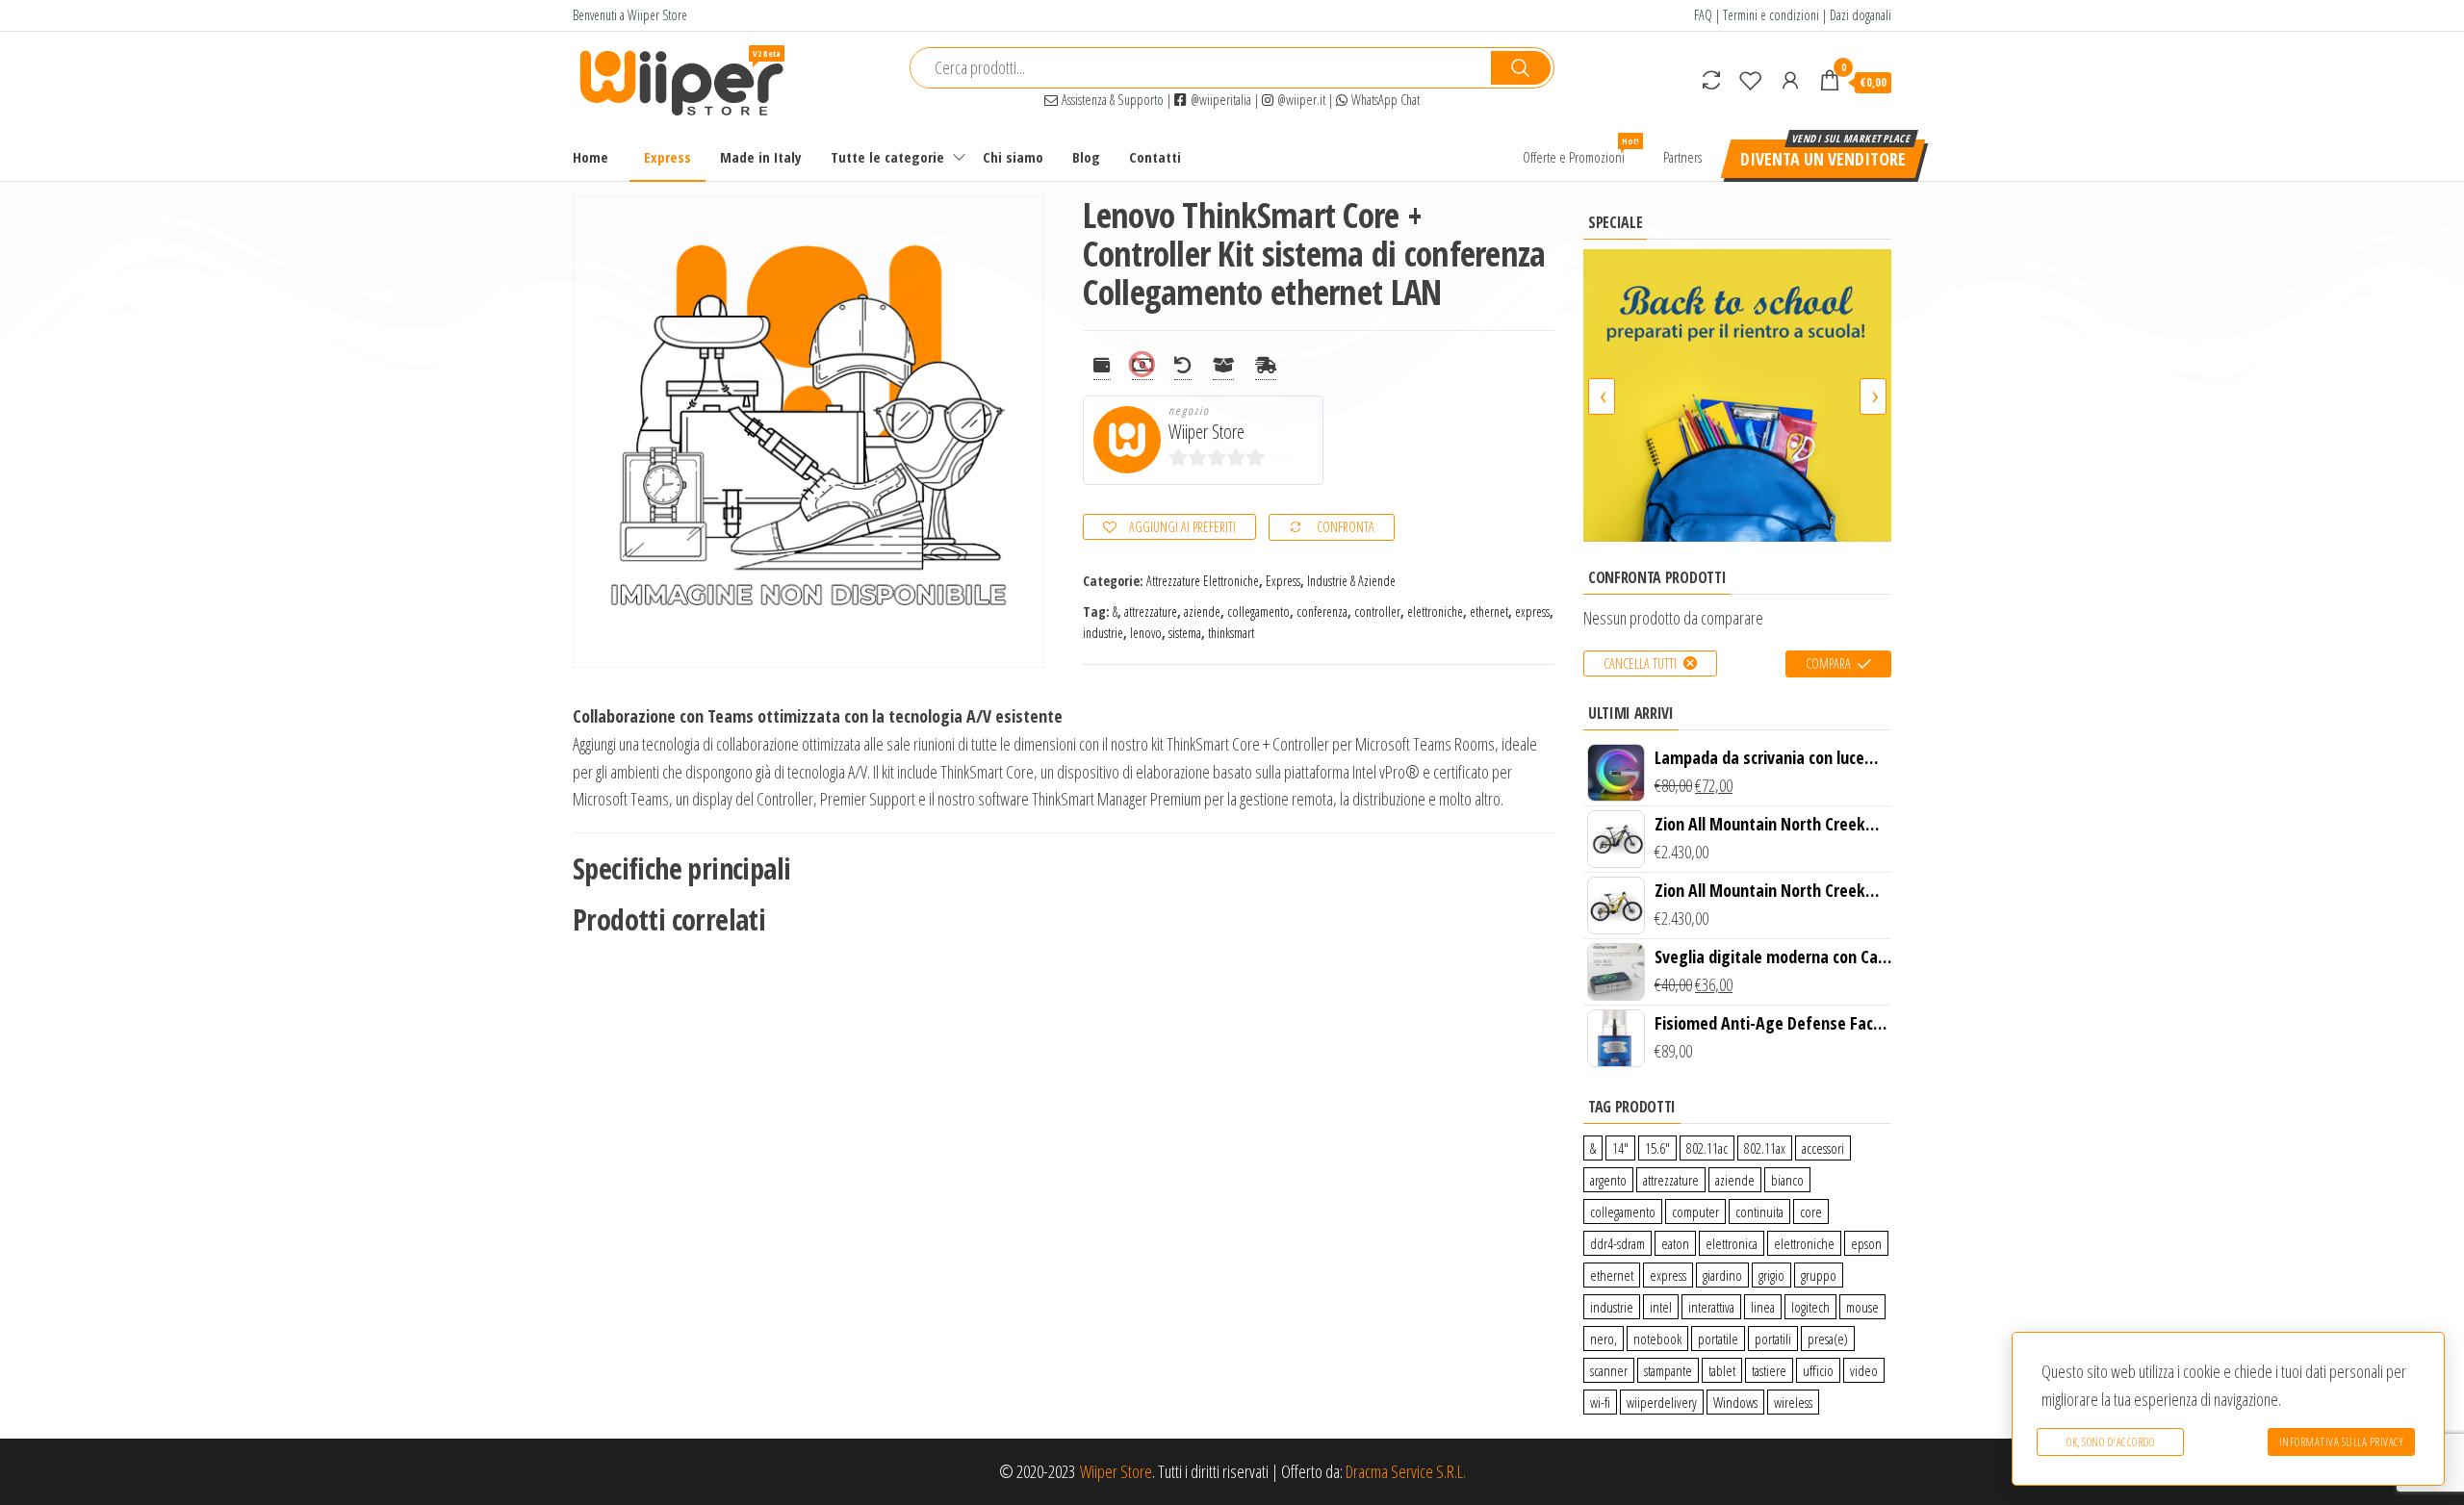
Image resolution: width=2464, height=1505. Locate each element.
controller (1377, 612)
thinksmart (1231, 633)
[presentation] (1602, 396)
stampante (1668, 1370)
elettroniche (1435, 612)
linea (1763, 1307)
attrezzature (1151, 612)
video (1864, 1370)
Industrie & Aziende (1351, 581)
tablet (1722, 1370)
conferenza (1322, 612)
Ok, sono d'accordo (2110, 1442)
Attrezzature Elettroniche (1203, 581)
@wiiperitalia (1219, 100)
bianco (1787, 1180)
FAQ (1703, 15)
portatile (1718, 1339)
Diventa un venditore (1823, 159)
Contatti (1155, 157)
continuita (1759, 1212)
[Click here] (1737, 395)
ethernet (1489, 612)
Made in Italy (761, 157)
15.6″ (1657, 1148)
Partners (1682, 157)
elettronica (1732, 1243)
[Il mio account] (1790, 80)
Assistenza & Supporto (1111, 100)
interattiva (1711, 1307)
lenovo (1146, 633)
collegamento (1258, 612)
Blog (1086, 157)
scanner (1609, 1370)
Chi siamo (1013, 157)
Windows (1735, 1402)
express (1532, 612)
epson (1866, 1243)
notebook (1657, 1339)
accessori (1823, 1148)
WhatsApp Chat (1384, 100)
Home (590, 157)
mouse (1862, 1307)
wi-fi (1600, 1402)
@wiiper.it (1299, 100)
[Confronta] (1711, 80)
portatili (1773, 1339)
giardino (1722, 1275)
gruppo (1819, 1275)
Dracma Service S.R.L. (1406, 1471)
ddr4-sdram (1617, 1243)
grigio (1771, 1275)
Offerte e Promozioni (1581, 151)
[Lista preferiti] (1751, 80)
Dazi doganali (1861, 15)
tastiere (1769, 1370)
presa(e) (1828, 1339)
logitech (1810, 1307)
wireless (1793, 1402)
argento (1608, 1180)
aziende (1202, 612)
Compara (1828, 663)
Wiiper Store (1206, 432)
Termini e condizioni (1771, 15)
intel (1661, 1307)
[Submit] (1521, 68)
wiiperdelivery (1662, 1402)
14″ (1620, 1148)
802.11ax (1765, 1148)
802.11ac (1707, 1148)
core (1811, 1212)
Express (667, 157)
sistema (1185, 633)
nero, (1604, 1339)
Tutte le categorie (887, 157)
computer (1695, 1212)
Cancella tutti (1640, 663)
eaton (1675, 1243)
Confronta (1346, 527)
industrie (1103, 633)
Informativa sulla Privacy (2342, 1442)
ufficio (1818, 1370)
